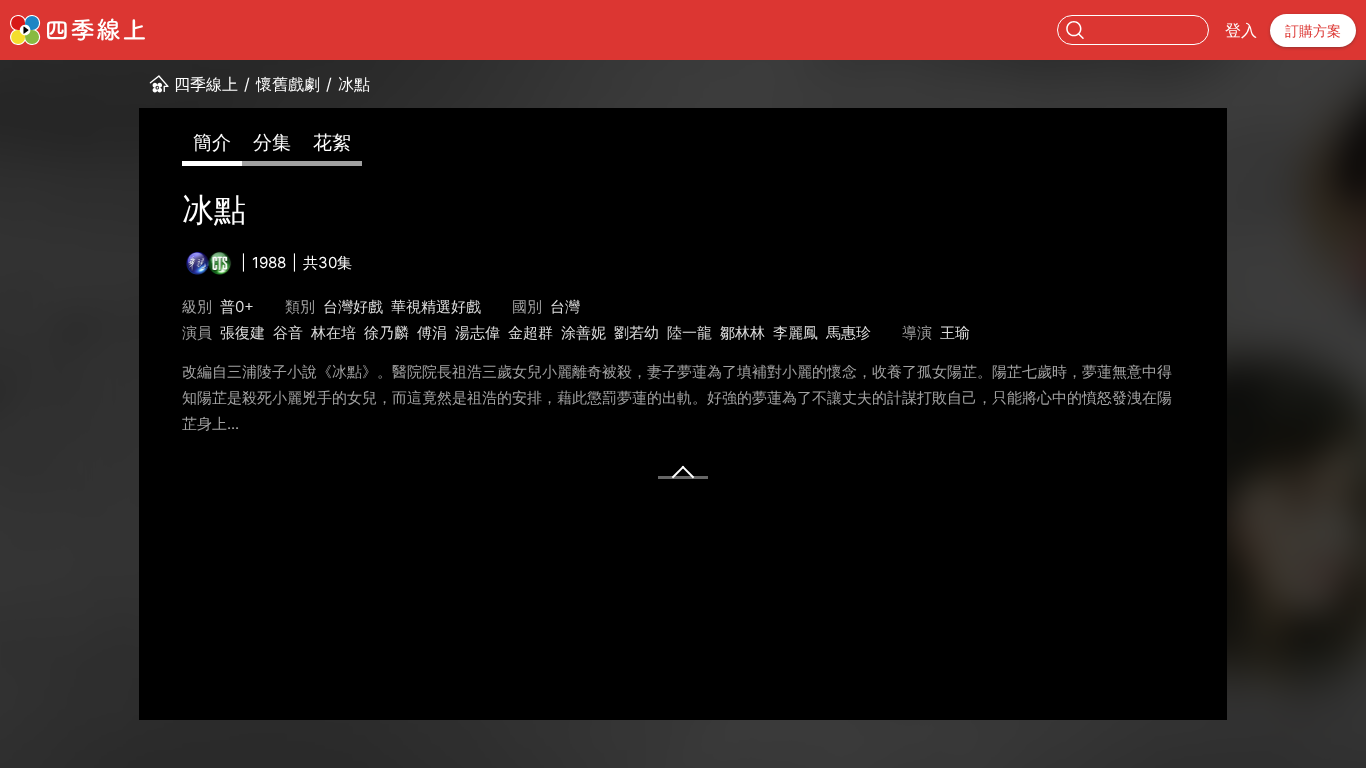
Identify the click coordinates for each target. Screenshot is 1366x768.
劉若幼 (636, 332)
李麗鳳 (795, 332)
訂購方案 (1313, 30)
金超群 (530, 332)
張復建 (242, 332)
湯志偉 (477, 332)
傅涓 (432, 332)
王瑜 (955, 332)
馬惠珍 (848, 332)
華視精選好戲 (436, 306)
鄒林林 (742, 332)
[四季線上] (77, 30)
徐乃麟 (386, 332)
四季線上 (206, 84)
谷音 (288, 332)
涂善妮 (583, 332)
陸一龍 (689, 332)
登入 (1241, 30)
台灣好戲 (353, 306)
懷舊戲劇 (288, 84)
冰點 (354, 84)
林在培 (333, 332)
